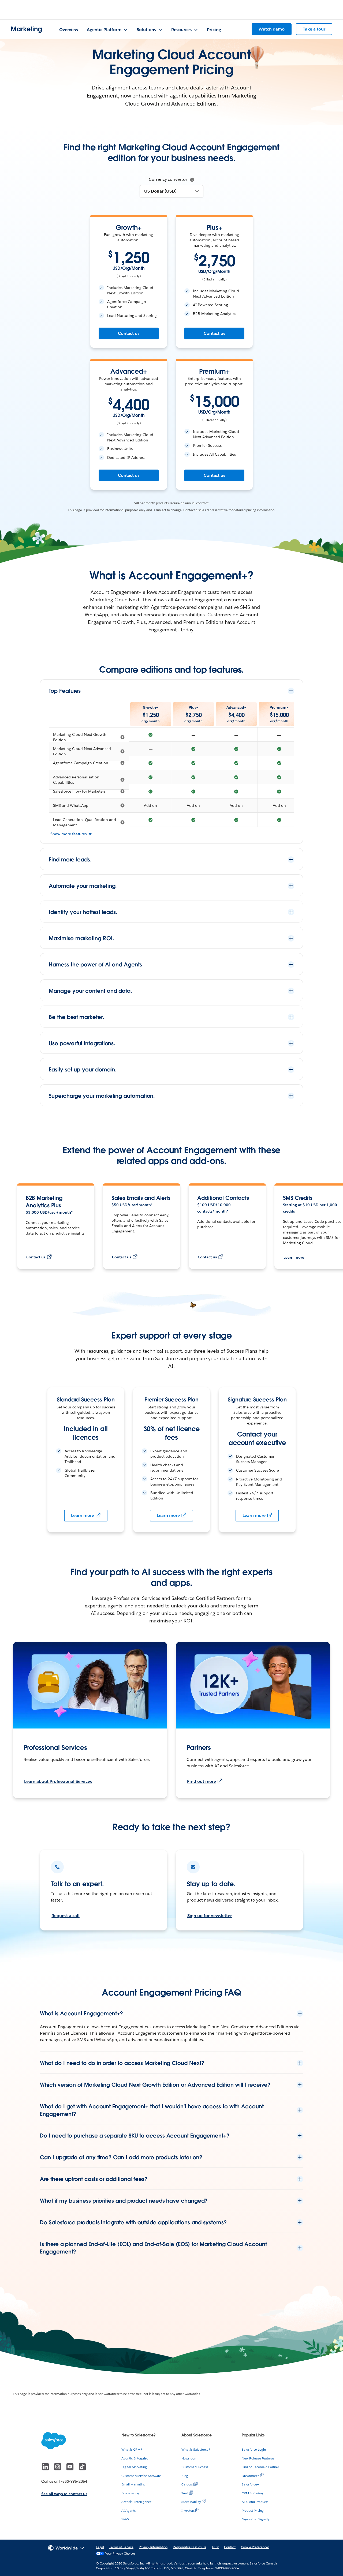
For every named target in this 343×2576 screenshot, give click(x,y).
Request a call (66, 1916)
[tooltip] (192, 180)
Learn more (294, 1257)
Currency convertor (168, 179)
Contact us (129, 333)
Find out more (202, 1781)
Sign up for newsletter (210, 1916)
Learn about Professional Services (58, 1781)
